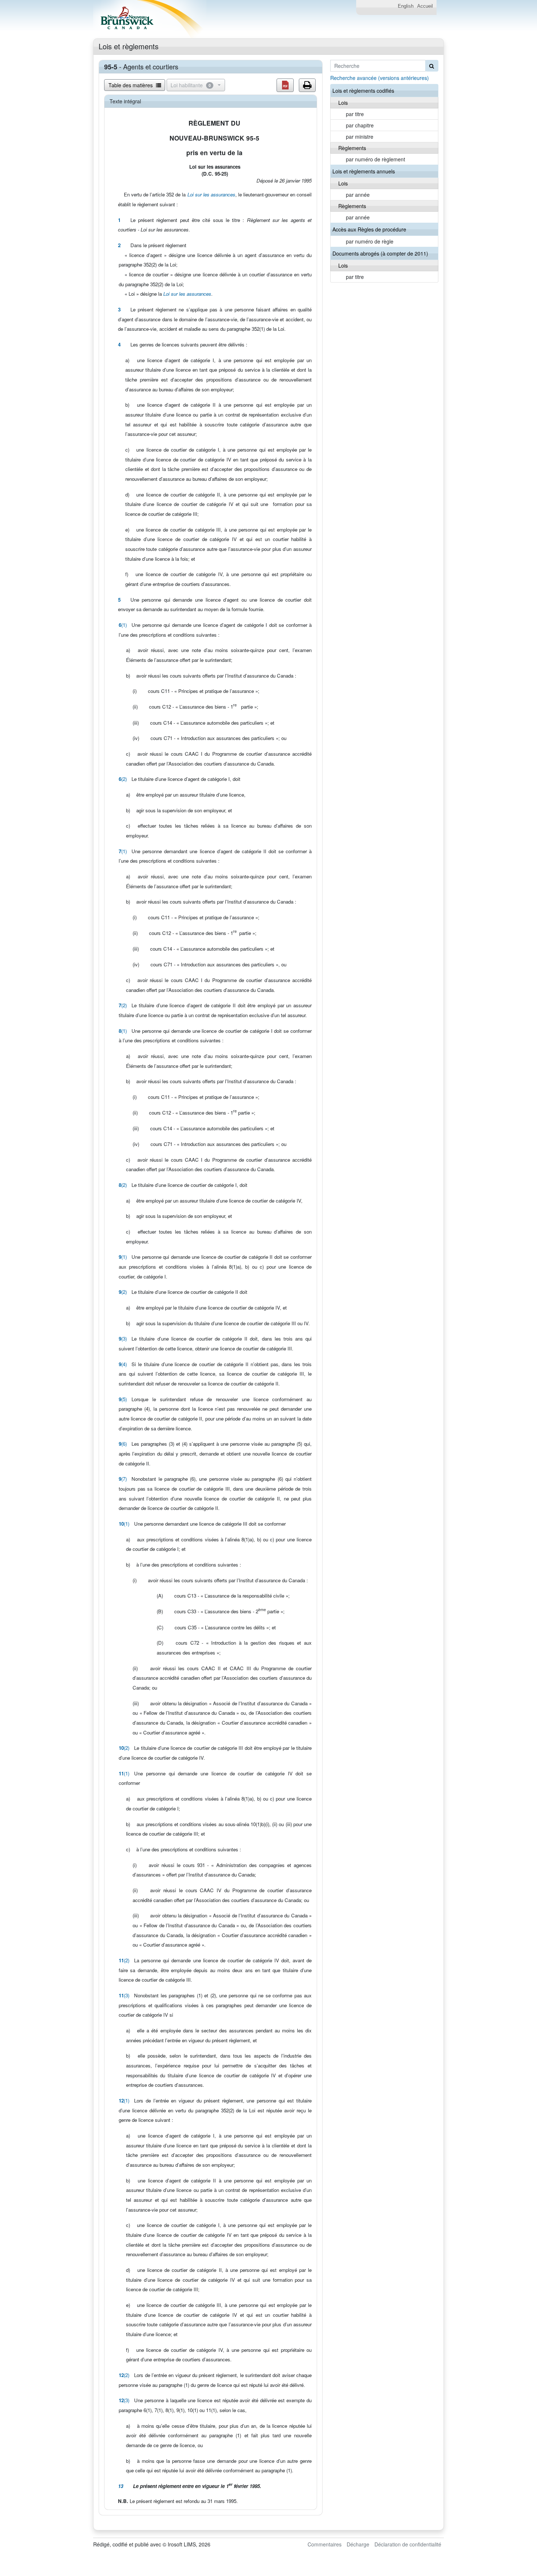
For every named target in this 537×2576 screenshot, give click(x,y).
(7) (123, 1479)
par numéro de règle (370, 241)
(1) (123, 625)
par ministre (360, 137)
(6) (123, 1444)
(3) (123, 1339)
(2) (123, 779)
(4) (123, 1364)
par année (358, 195)
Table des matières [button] (131, 85)
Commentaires (325, 2544)
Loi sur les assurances (211, 194)
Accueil (425, 6)
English (406, 6)
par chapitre (360, 125)
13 (121, 2486)
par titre (355, 114)
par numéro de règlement (376, 159)
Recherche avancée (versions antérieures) (380, 78)
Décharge (358, 2544)
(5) (123, 1399)
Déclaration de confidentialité (408, 2544)
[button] (285, 85)
